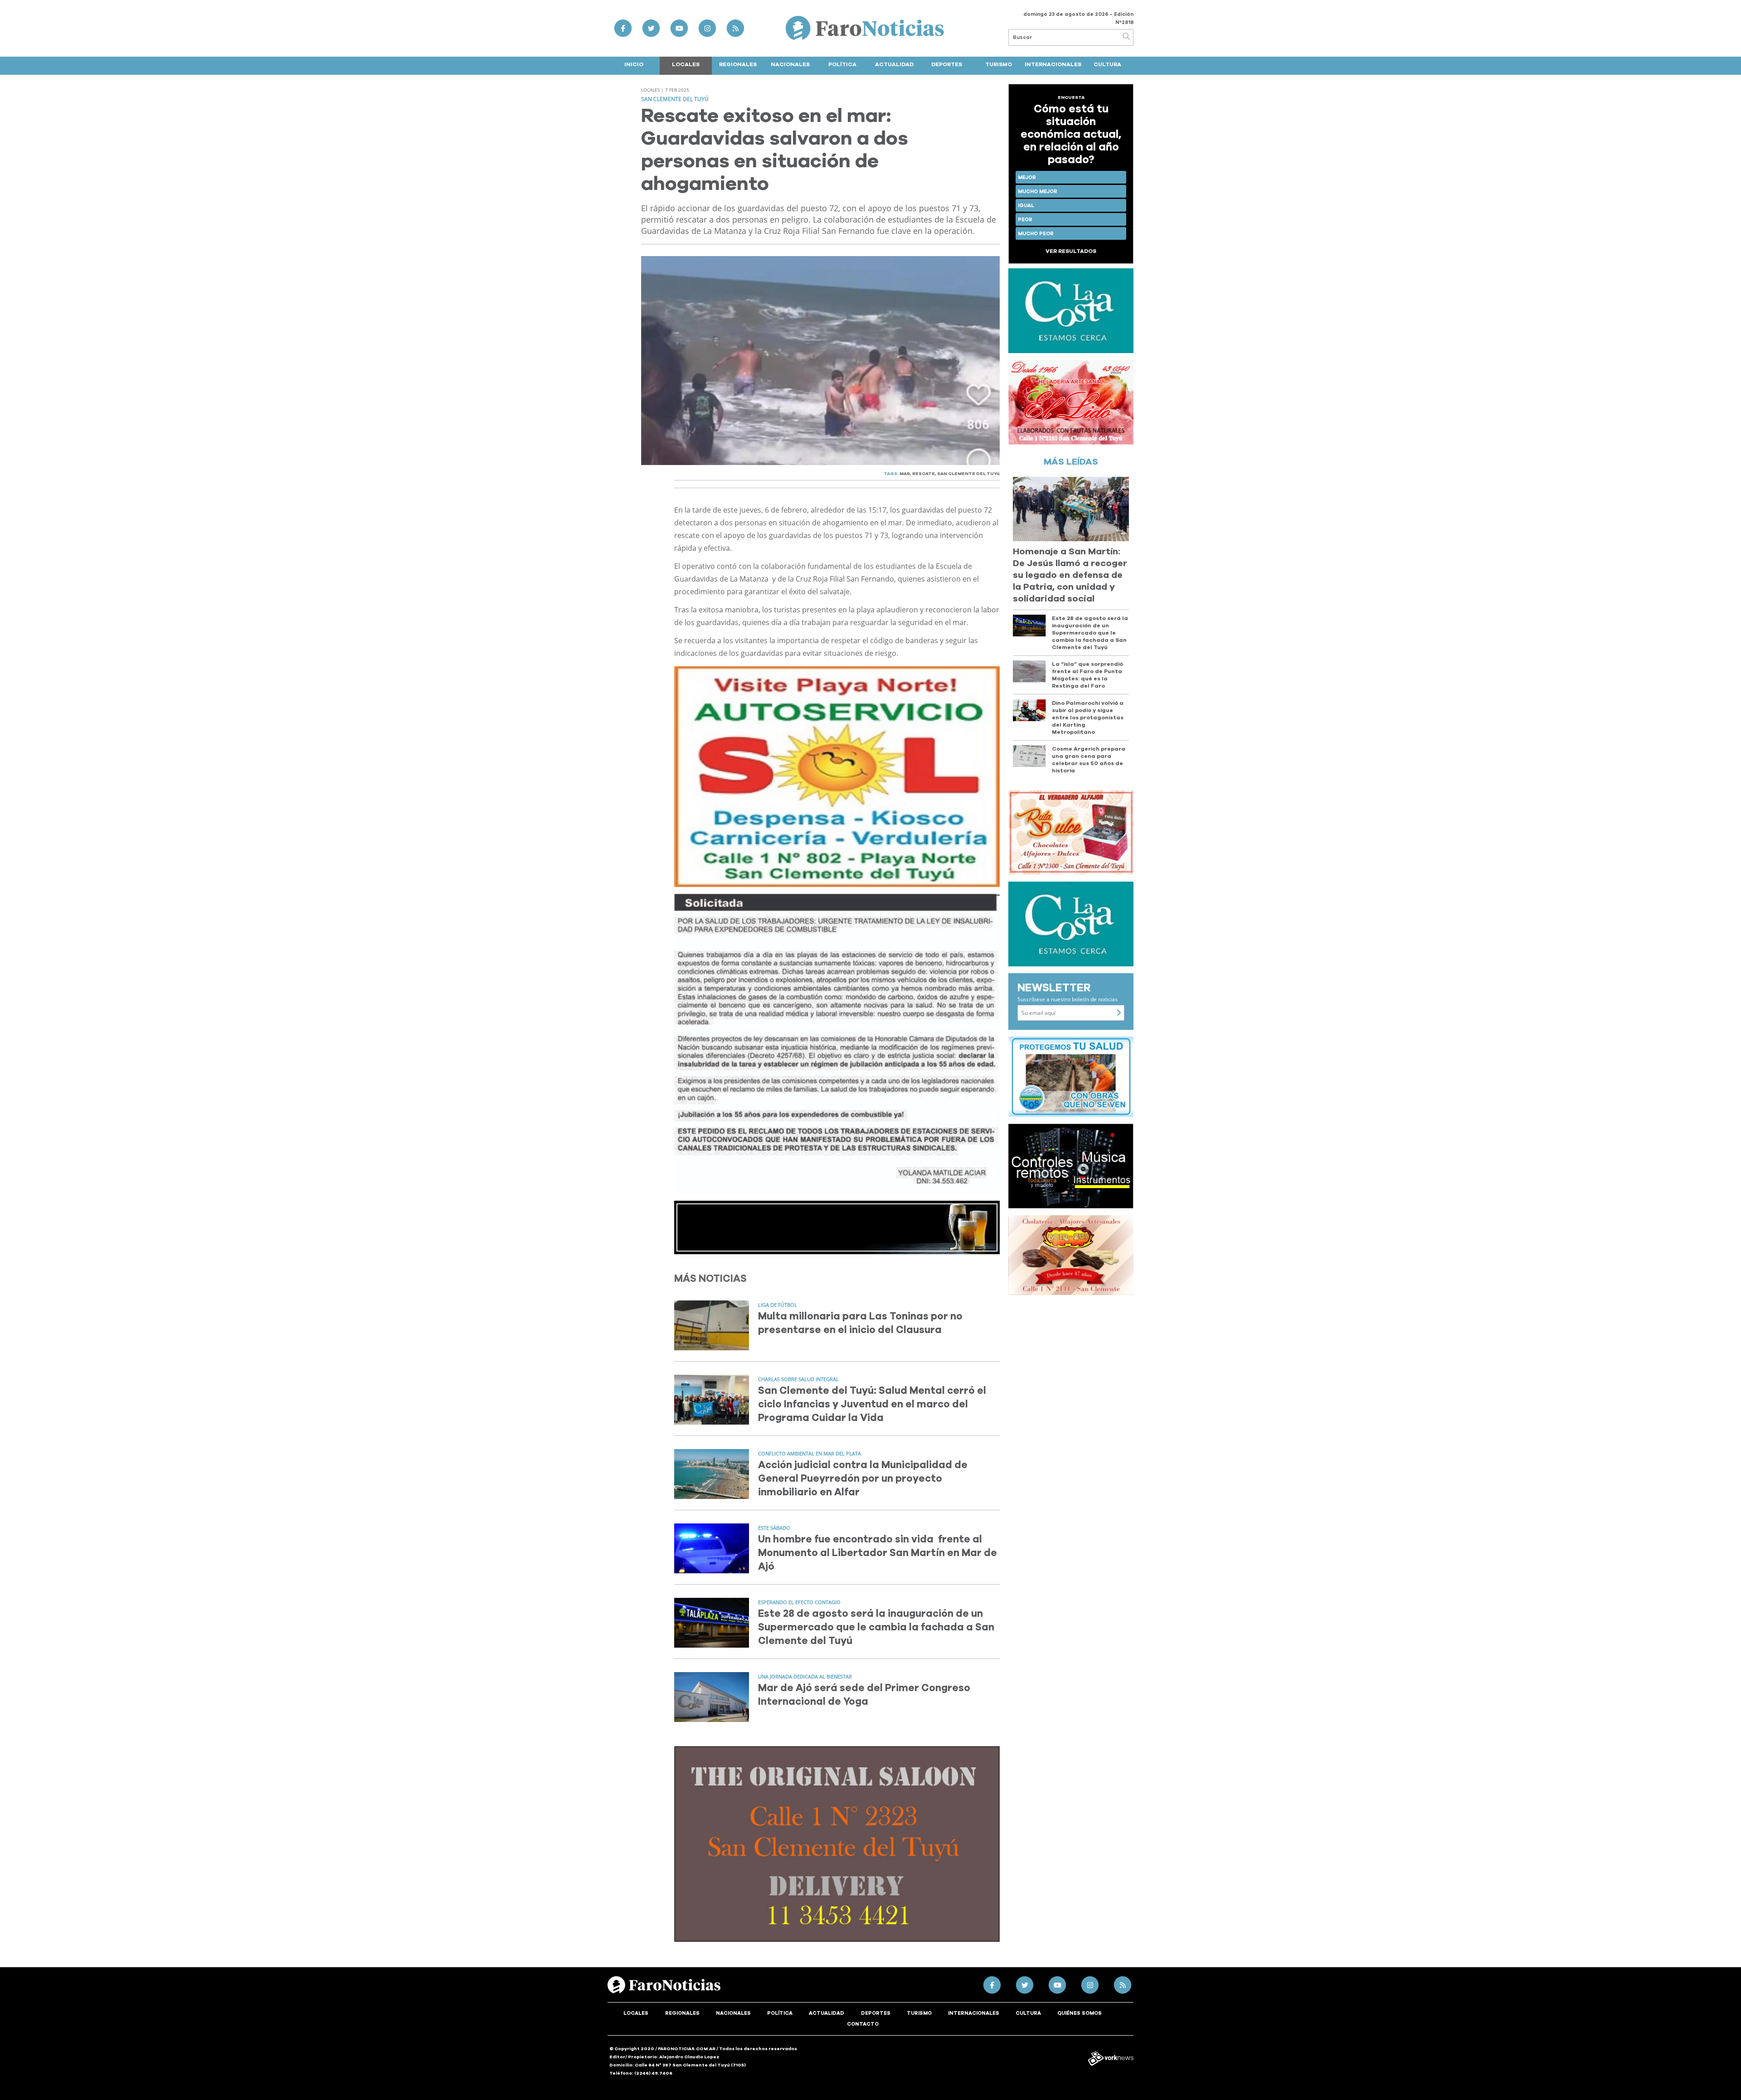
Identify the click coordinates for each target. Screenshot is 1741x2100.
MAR (905, 474)
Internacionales (1053, 64)
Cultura (1107, 64)
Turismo (999, 64)
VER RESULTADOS (1071, 251)
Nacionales (790, 64)
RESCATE (924, 474)
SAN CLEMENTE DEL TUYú (968, 474)
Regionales (738, 64)
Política (842, 64)
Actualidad (894, 64)
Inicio (634, 64)
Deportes (947, 64)
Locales (686, 64)
